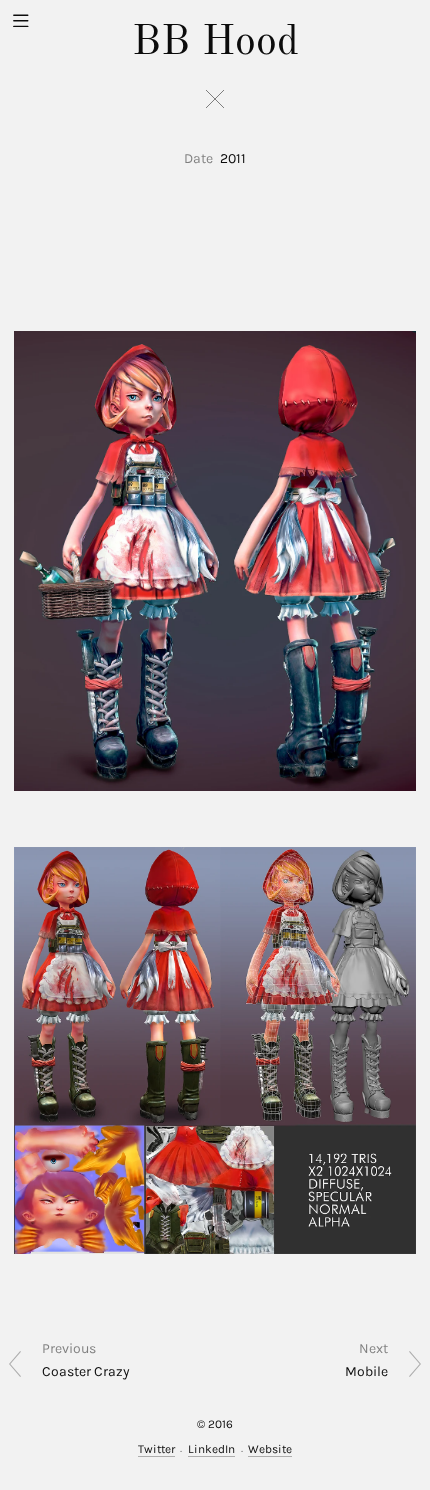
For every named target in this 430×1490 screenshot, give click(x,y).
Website (270, 1449)
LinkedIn (211, 1449)
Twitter (156, 1449)
